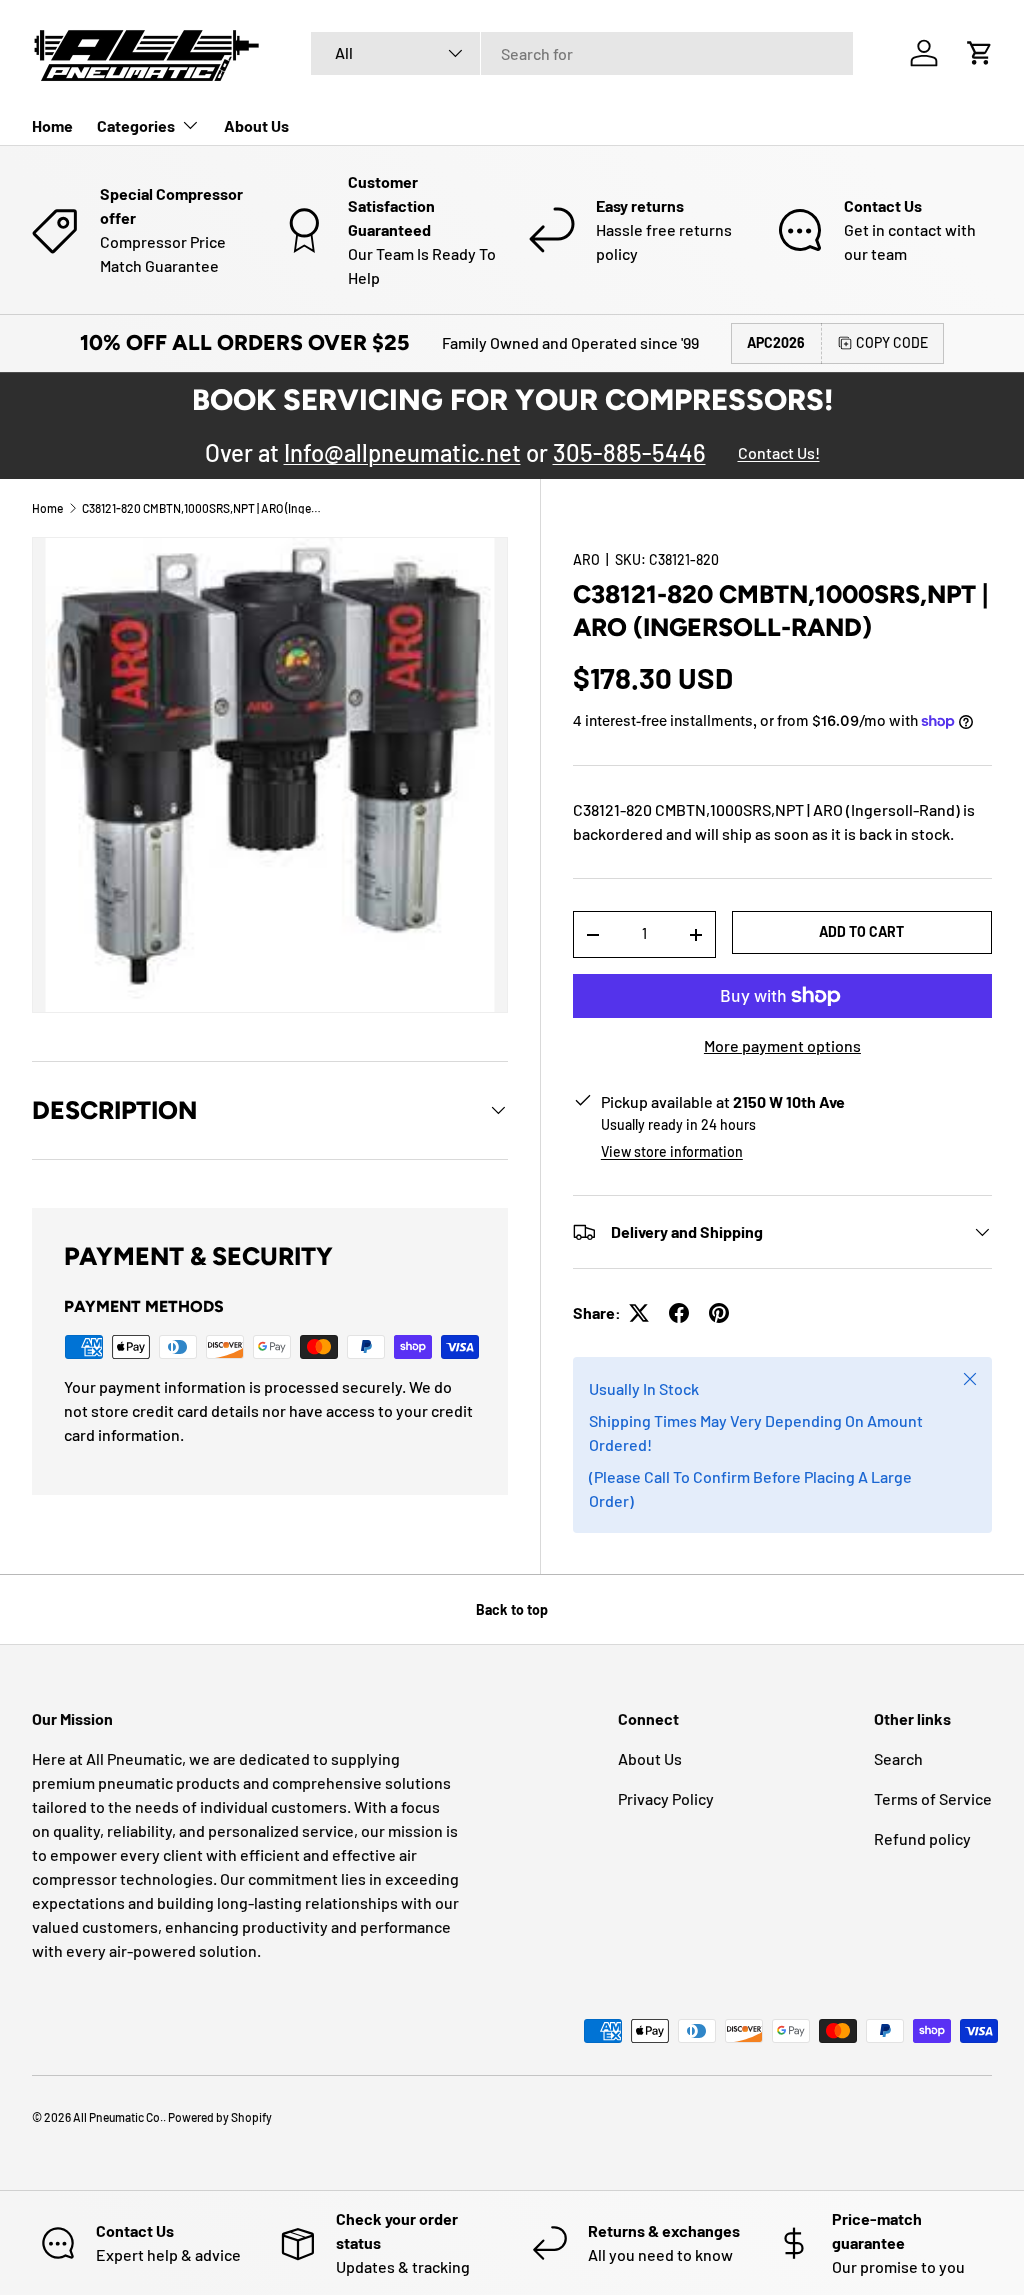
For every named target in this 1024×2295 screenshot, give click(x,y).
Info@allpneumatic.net (402, 452)
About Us (256, 125)
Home (52, 125)
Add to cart (861, 931)
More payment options (782, 1045)
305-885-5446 (629, 452)
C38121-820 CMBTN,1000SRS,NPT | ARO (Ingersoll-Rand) (202, 508)
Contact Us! (779, 452)
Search (898, 1758)
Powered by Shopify (220, 2117)
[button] (980, 53)
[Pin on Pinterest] (719, 1313)
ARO (586, 559)
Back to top (512, 1609)
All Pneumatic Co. (118, 2117)
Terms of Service (933, 1798)
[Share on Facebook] (679, 1313)
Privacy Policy (666, 1798)
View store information (672, 1151)
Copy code (892, 342)
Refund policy (922, 1838)
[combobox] (582, 53)
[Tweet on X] (639, 1313)
